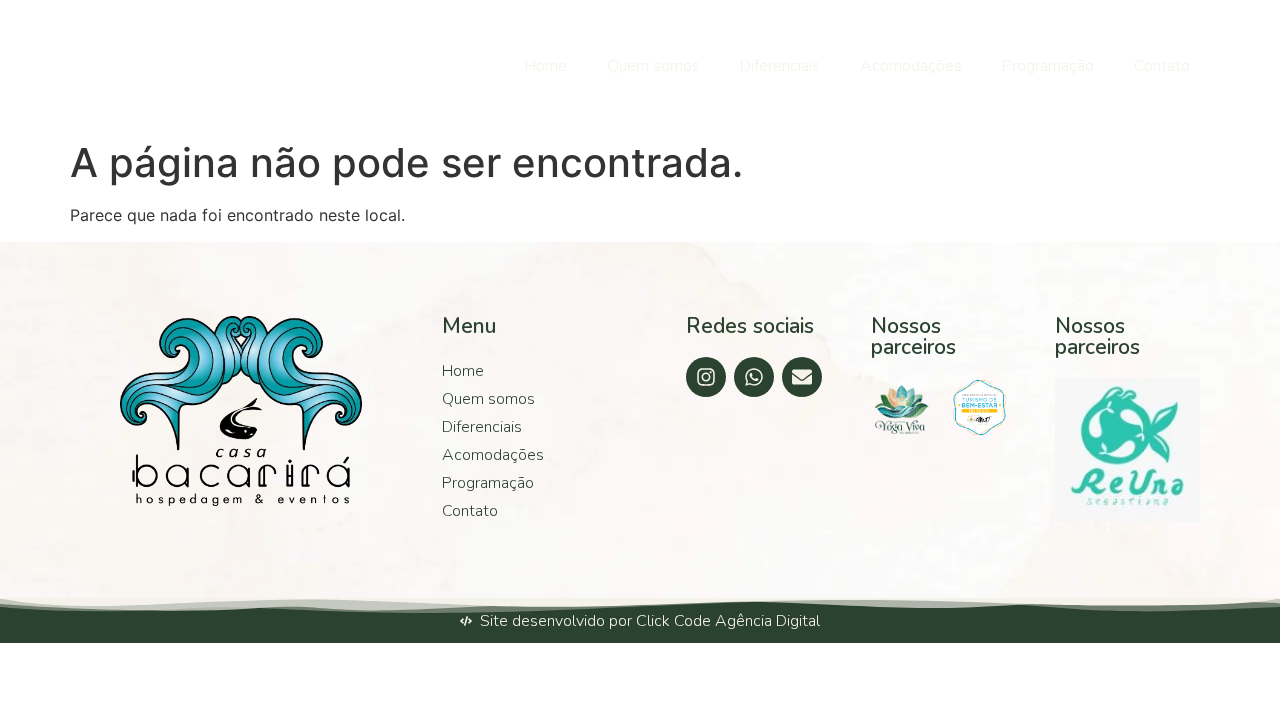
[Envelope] (802, 377)
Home (546, 66)
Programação (1048, 66)
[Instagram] (706, 377)
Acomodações (911, 66)
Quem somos (653, 66)
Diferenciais (780, 66)
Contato (1162, 66)
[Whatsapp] (754, 377)
